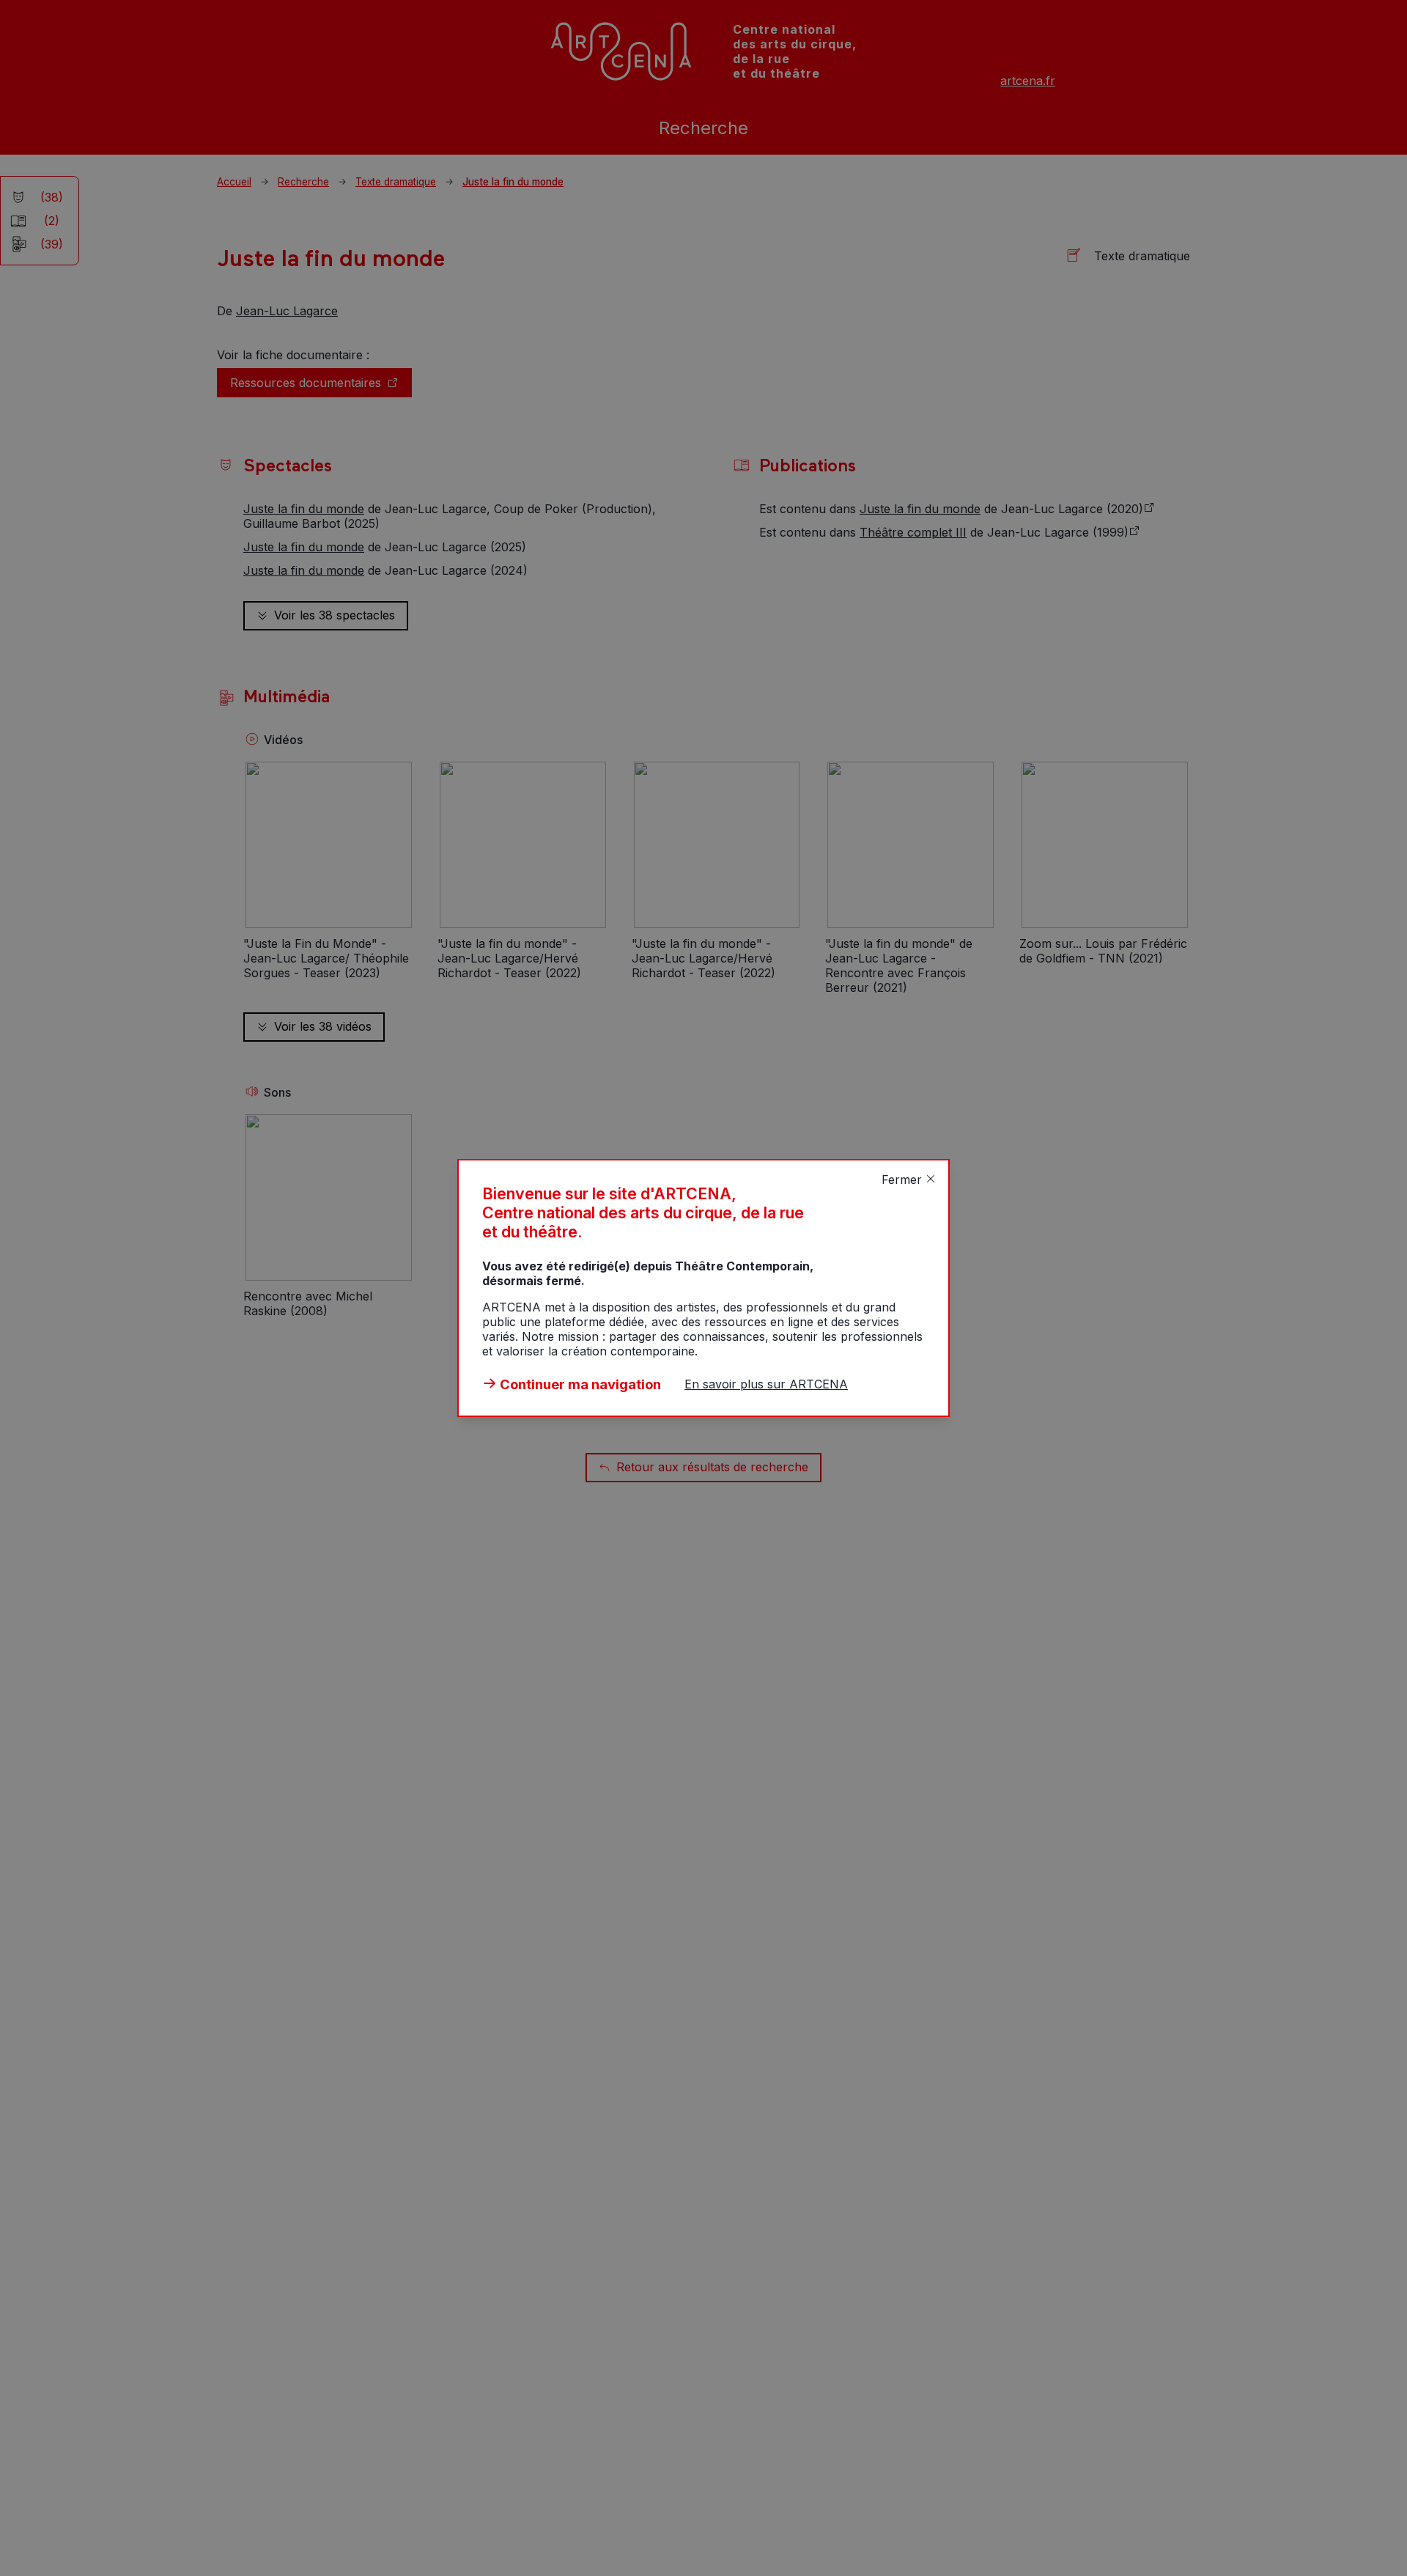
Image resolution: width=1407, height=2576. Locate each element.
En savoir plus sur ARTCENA (766, 1384)
